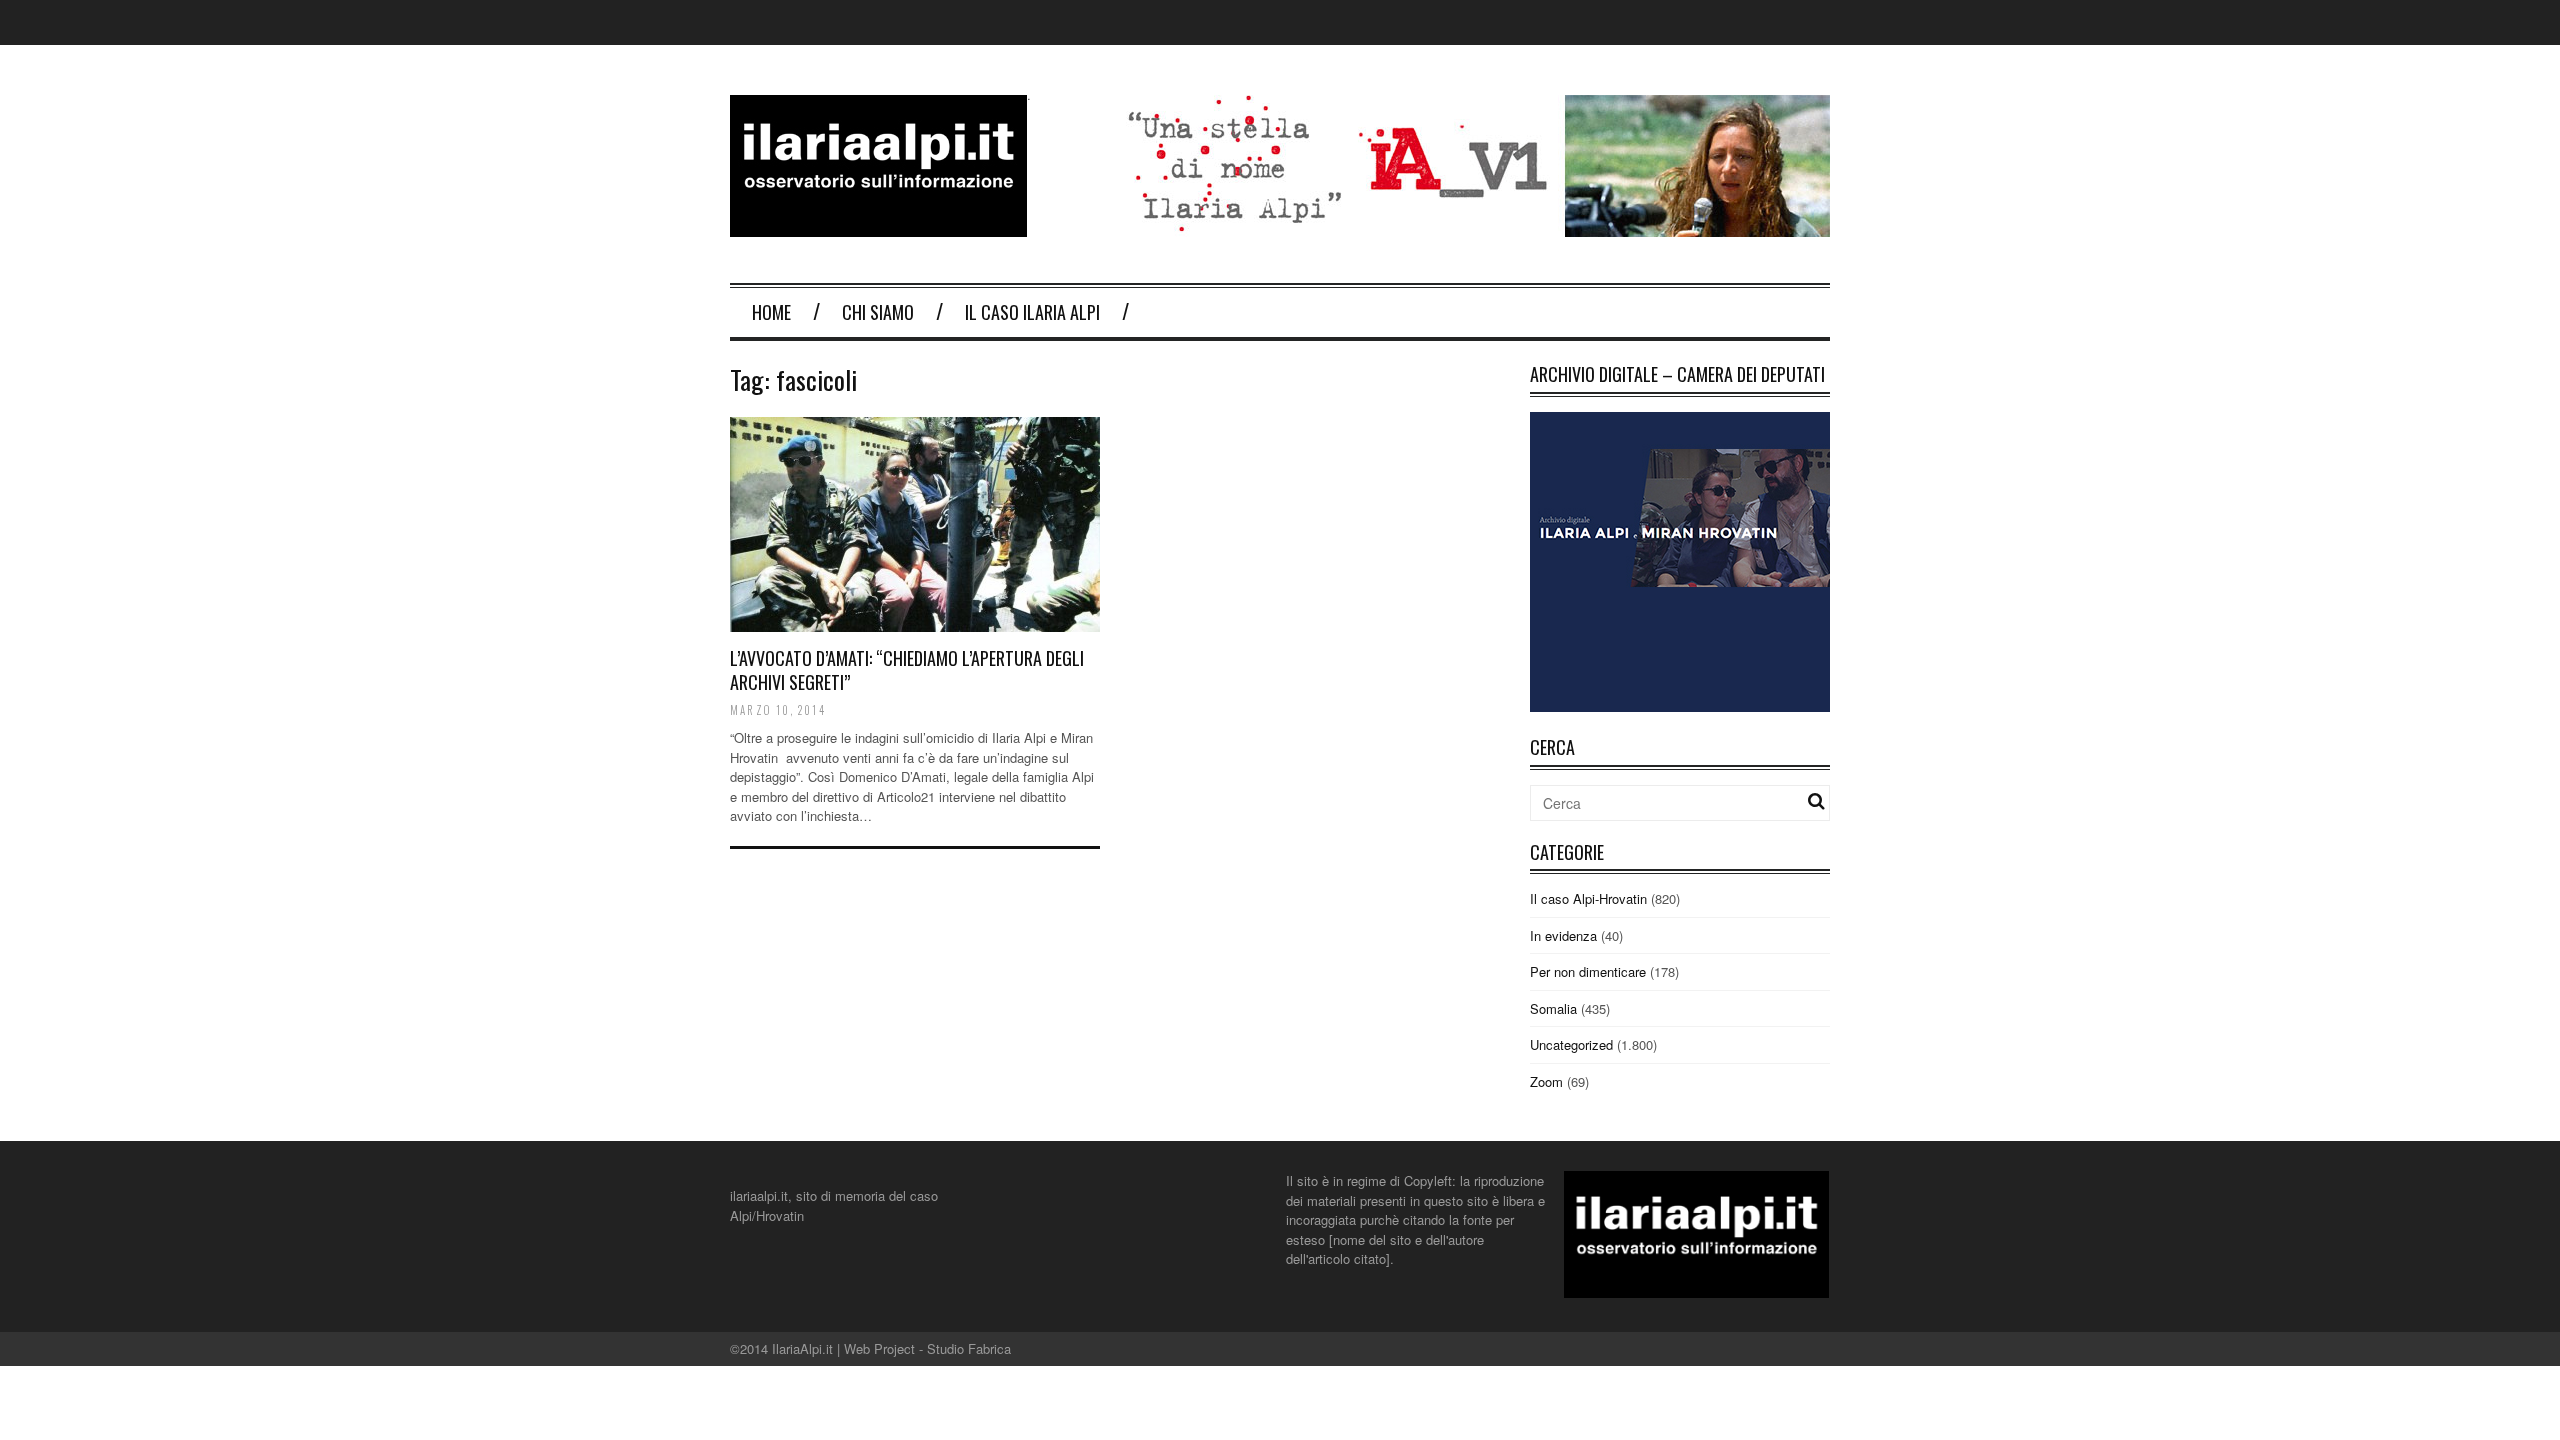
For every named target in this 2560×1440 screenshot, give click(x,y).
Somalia (1553, 1008)
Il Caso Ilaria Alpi (1032, 312)
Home (771, 312)
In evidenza (1563, 935)
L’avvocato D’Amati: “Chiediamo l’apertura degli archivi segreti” (907, 669)
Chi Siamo (878, 312)
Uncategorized (1571, 1044)
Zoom (1546, 1081)
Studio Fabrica (969, 1348)
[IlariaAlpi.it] (878, 224)
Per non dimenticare (1588, 971)
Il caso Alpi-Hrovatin (1588, 898)
